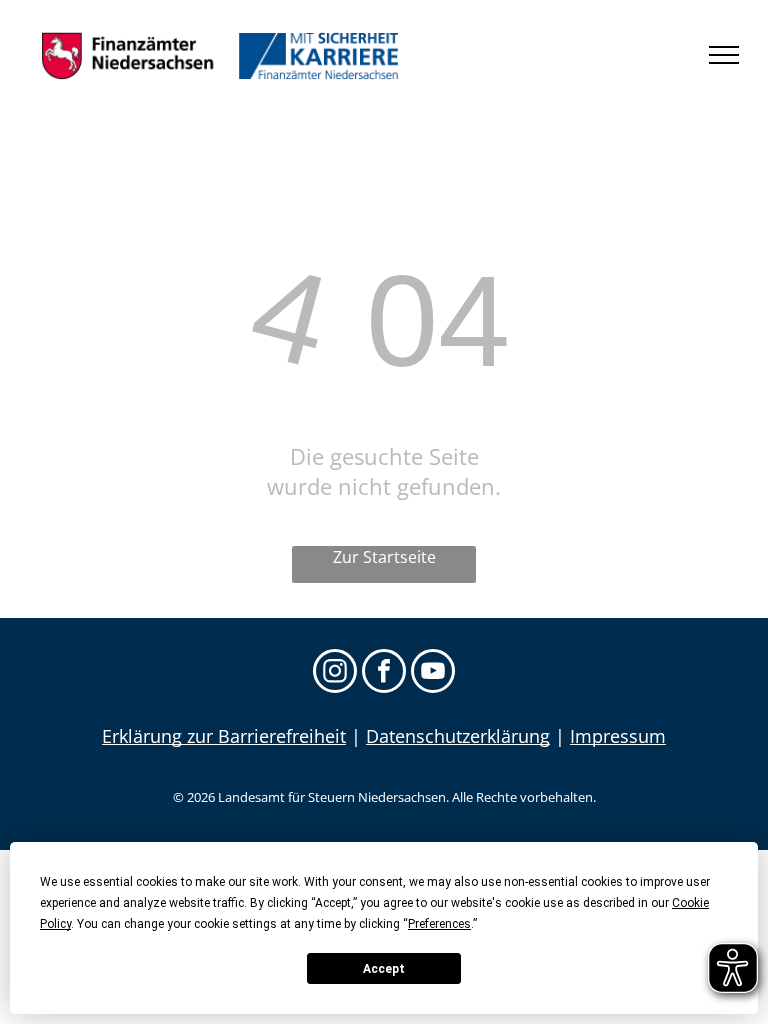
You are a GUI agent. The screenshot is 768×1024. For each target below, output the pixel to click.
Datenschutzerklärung (458, 736)
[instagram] (335, 673)
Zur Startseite (384, 557)
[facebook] (384, 673)
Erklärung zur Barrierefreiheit (224, 736)
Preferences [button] (439, 924)
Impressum (618, 736)
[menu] (724, 55)
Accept (384, 969)
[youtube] (433, 673)
